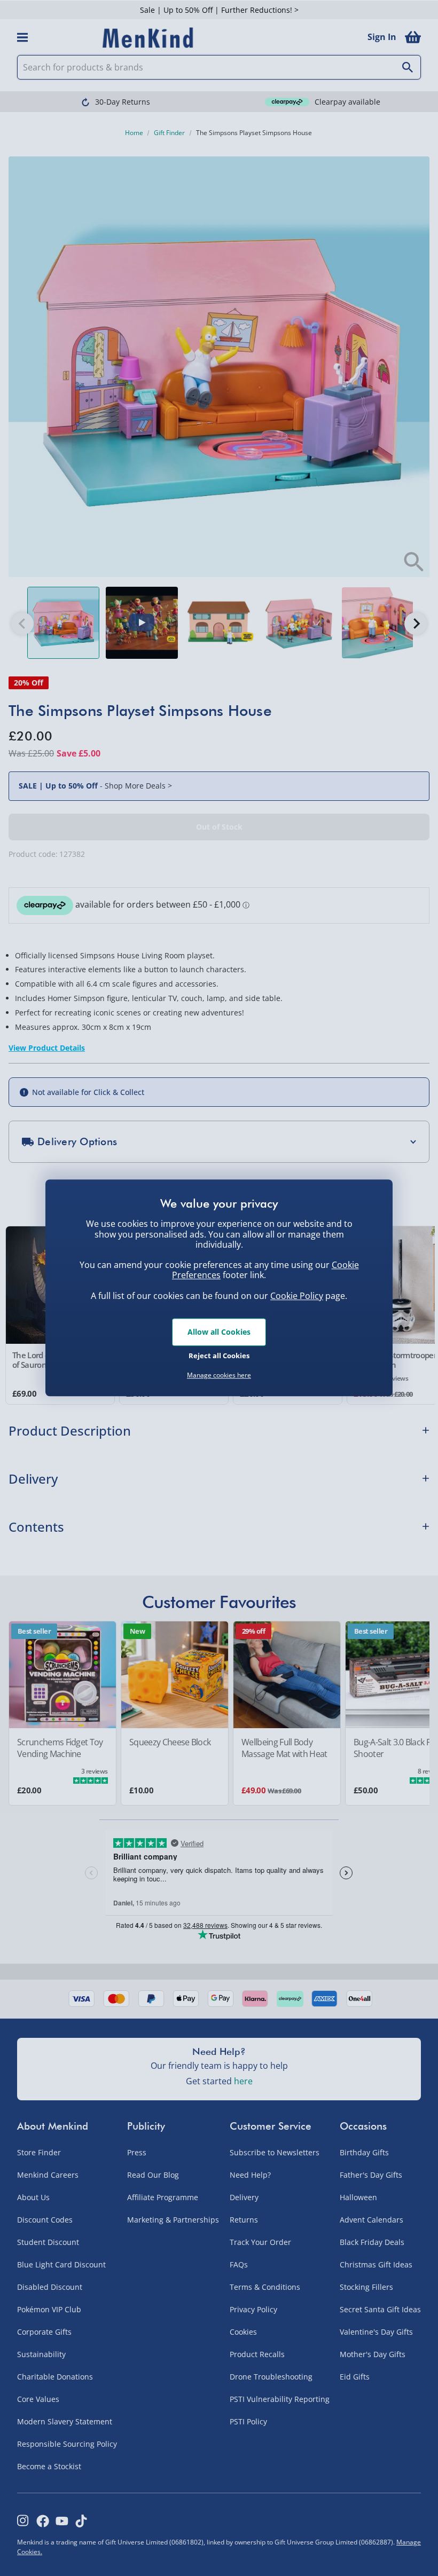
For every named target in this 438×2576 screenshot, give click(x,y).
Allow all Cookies (219, 1332)
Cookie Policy (297, 1296)
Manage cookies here (219, 1375)
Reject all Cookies (219, 1356)
